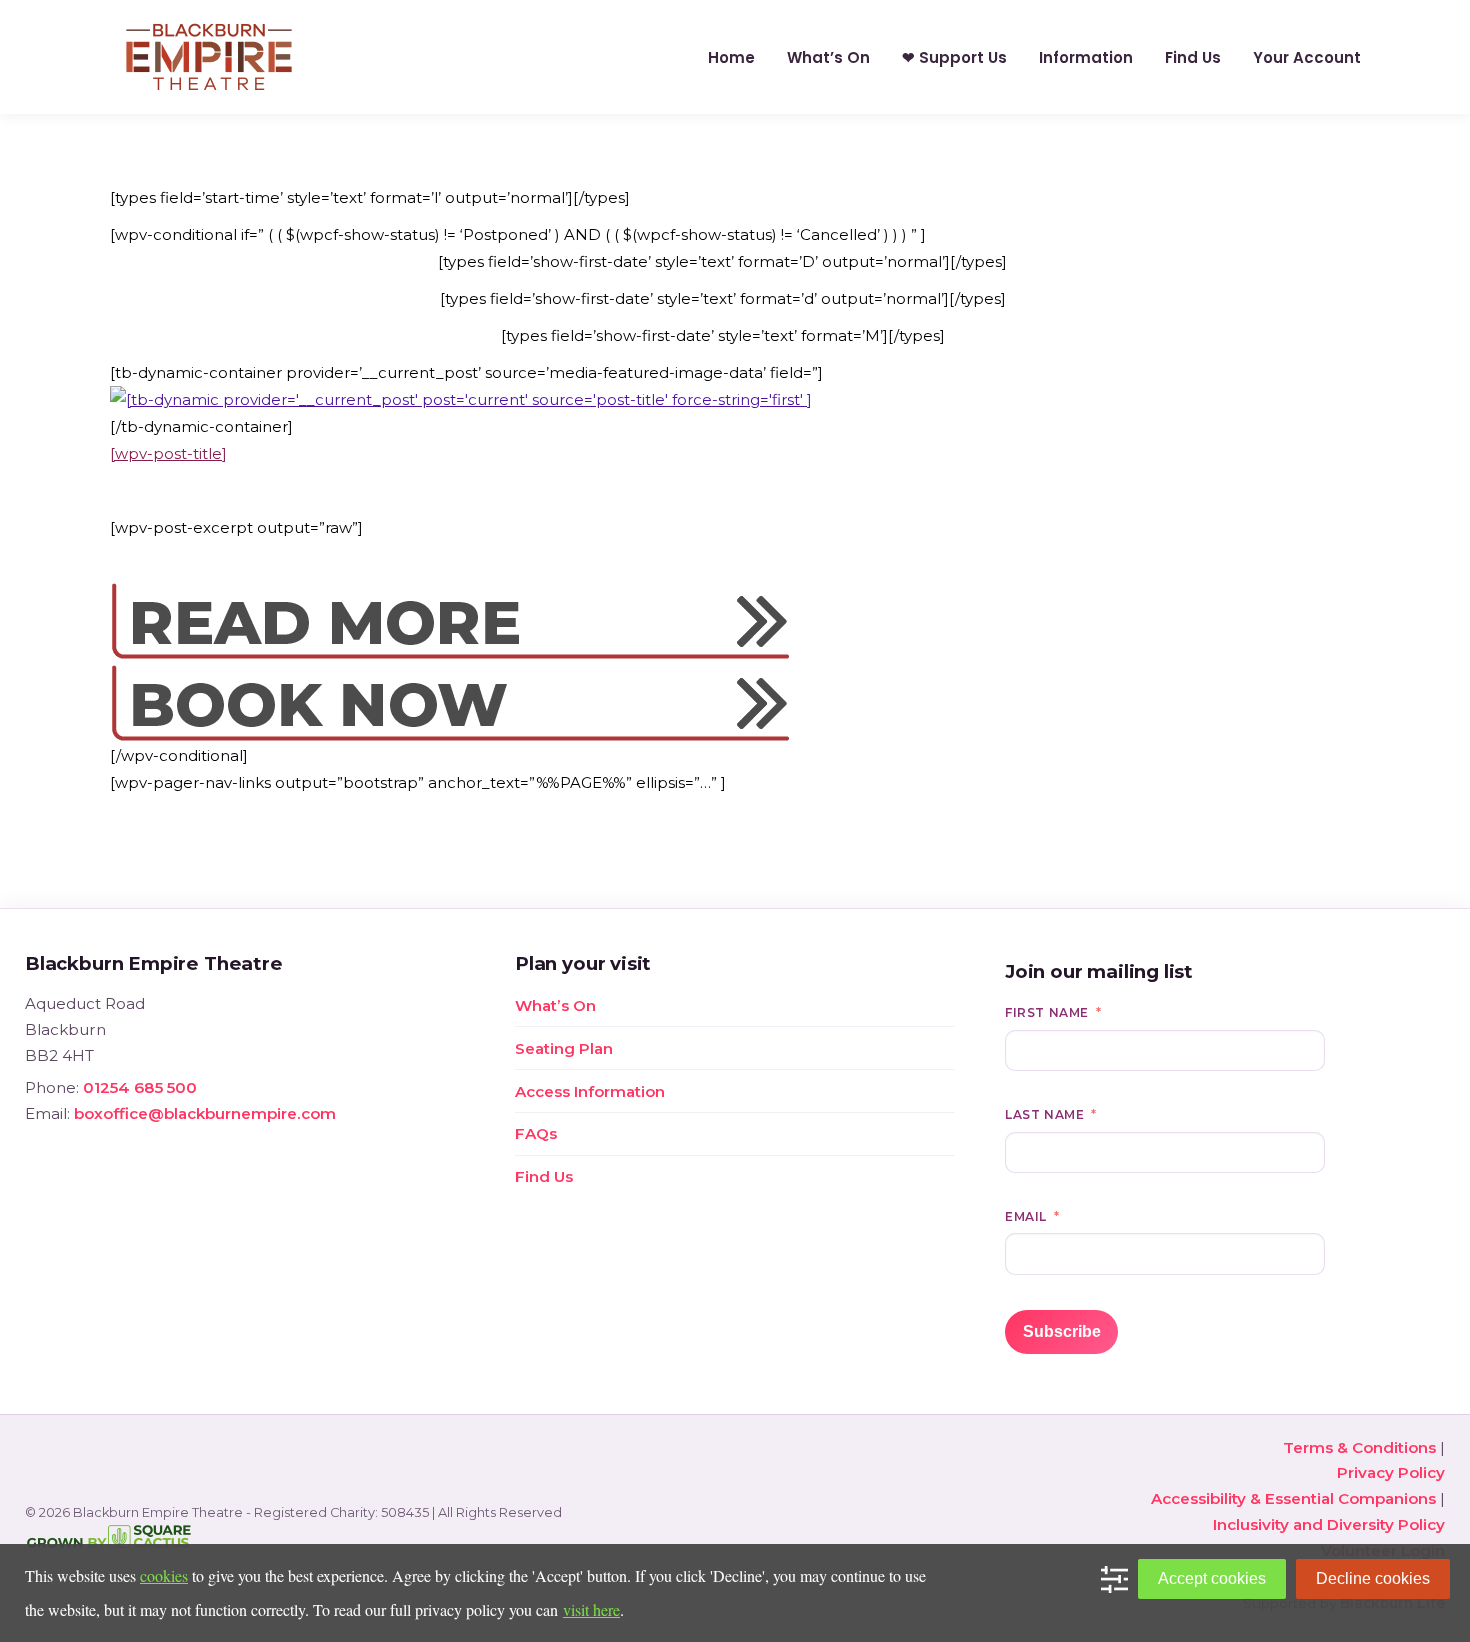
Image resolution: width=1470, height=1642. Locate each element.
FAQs (536, 1133)
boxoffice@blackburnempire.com (205, 1113)
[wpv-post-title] (168, 453)
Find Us (544, 1176)
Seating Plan (564, 1048)
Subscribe (1062, 1331)
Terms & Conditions (1359, 1447)
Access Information (590, 1091)
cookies (164, 1575)
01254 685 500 (140, 1087)
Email (1026, 1216)
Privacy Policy (1391, 1472)
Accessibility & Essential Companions (1293, 1498)
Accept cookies (1212, 1578)
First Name (1047, 1012)
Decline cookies (1373, 1578)
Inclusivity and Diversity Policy (1329, 1524)
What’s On (555, 1005)
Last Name (1044, 1114)
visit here (591, 1609)
